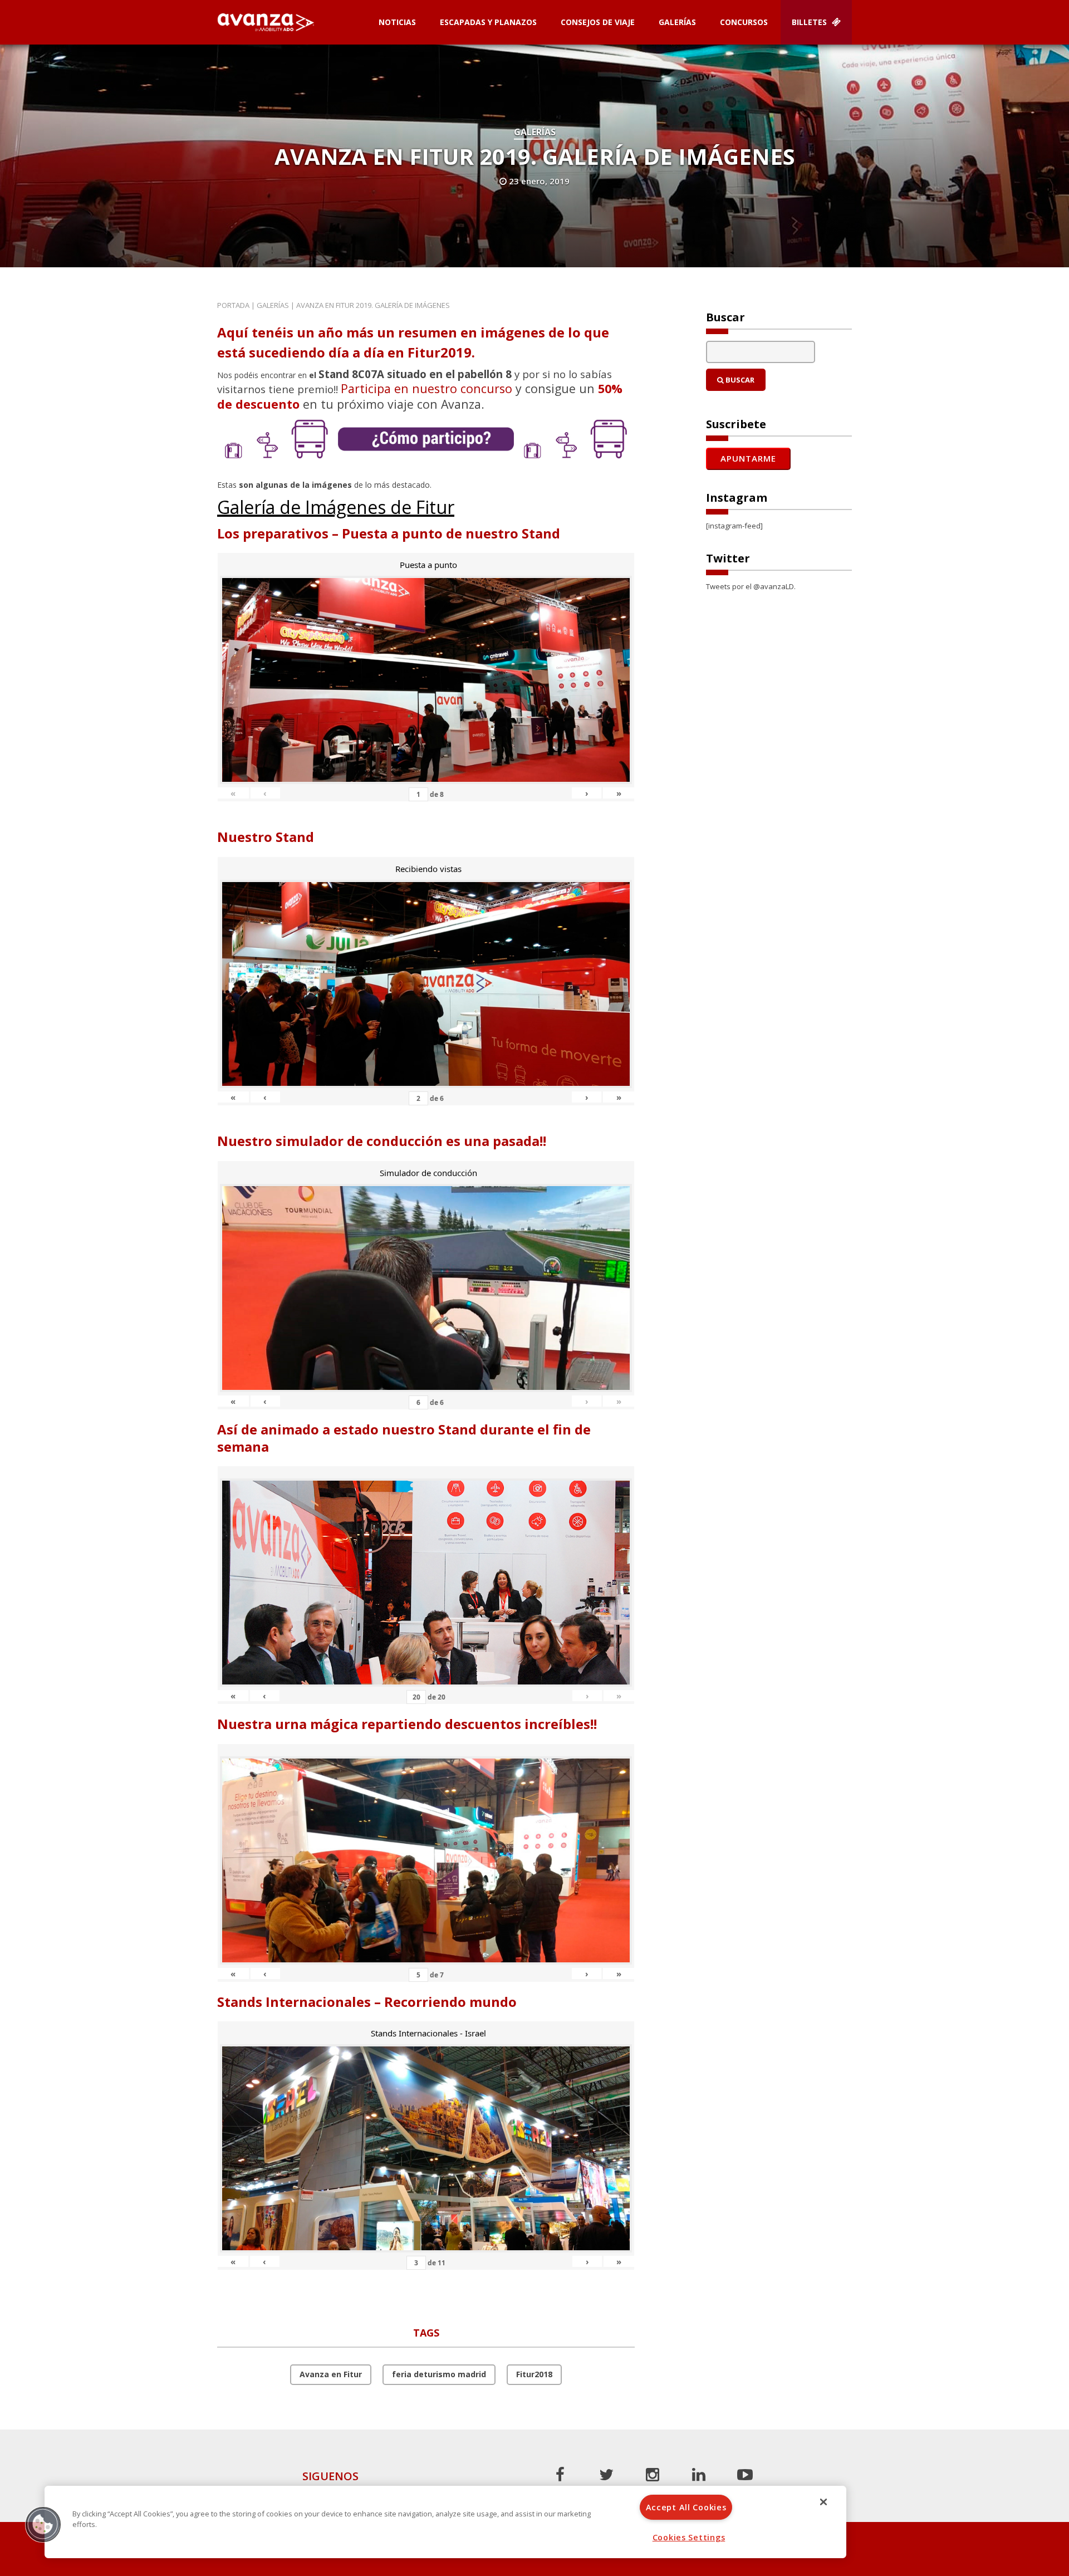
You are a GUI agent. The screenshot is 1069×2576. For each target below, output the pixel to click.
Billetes (810, 22)
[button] (43, 2524)
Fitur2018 (534, 2374)
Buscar (739, 380)
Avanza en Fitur (331, 2374)
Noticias (397, 22)
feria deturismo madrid (439, 2374)
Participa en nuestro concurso (426, 388)
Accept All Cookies (686, 2507)
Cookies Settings (689, 2537)
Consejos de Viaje (598, 22)
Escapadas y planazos (488, 22)
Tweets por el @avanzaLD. (751, 586)
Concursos (744, 22)
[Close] (823, 2502)
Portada (233, 305)
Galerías (677, 22)
